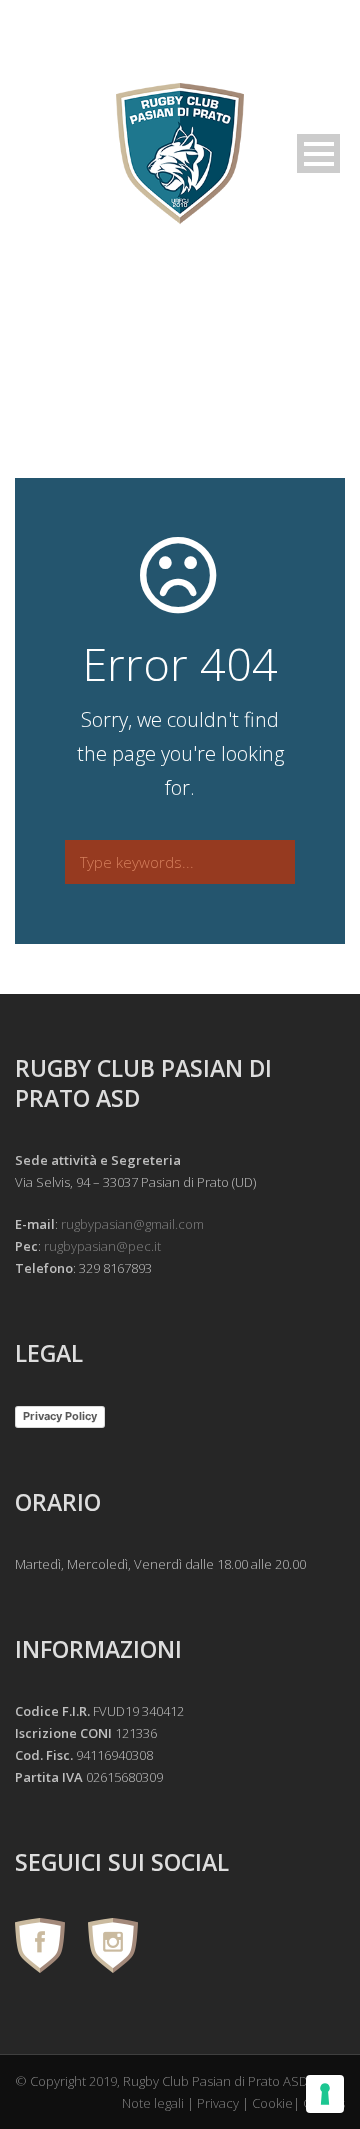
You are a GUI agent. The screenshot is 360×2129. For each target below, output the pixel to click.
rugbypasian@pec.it (102, 1246)
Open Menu (318, 153)
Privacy (218, 2103)
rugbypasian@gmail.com (132, 1224)
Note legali (153, 2103)
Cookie (272, 2103)
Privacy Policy (60, 1416)
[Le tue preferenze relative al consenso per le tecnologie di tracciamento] (325, 2094)
